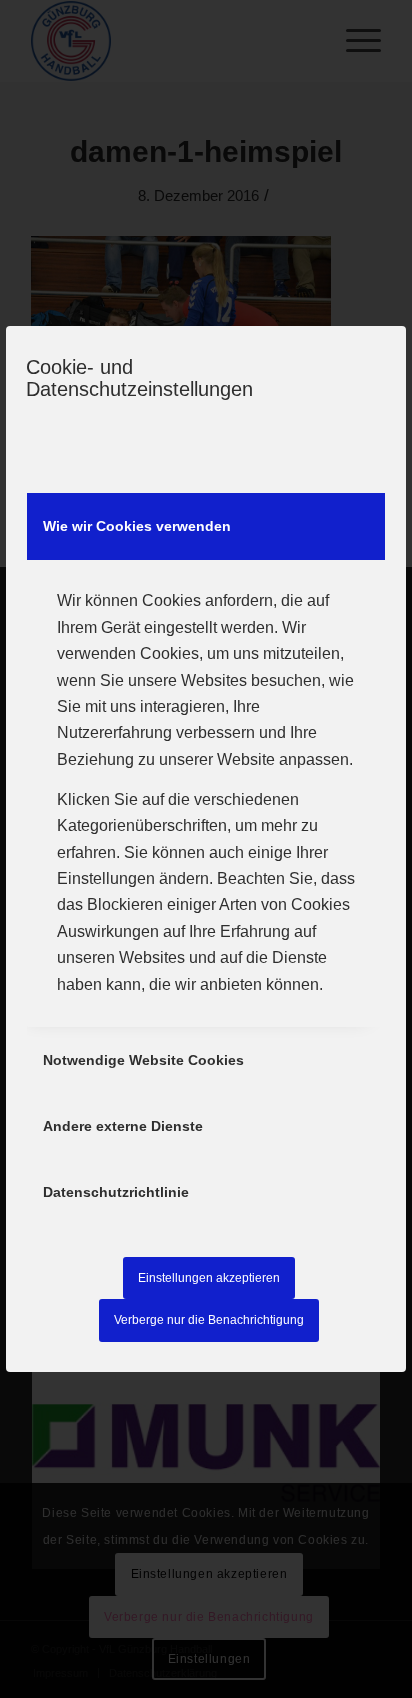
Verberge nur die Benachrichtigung (209, 1320)
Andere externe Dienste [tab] (123, 1126)
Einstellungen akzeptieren (209, 1278)
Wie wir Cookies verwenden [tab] (137, 526)
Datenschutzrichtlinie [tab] (116, 1192)
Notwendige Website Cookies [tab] (143, 1060)
